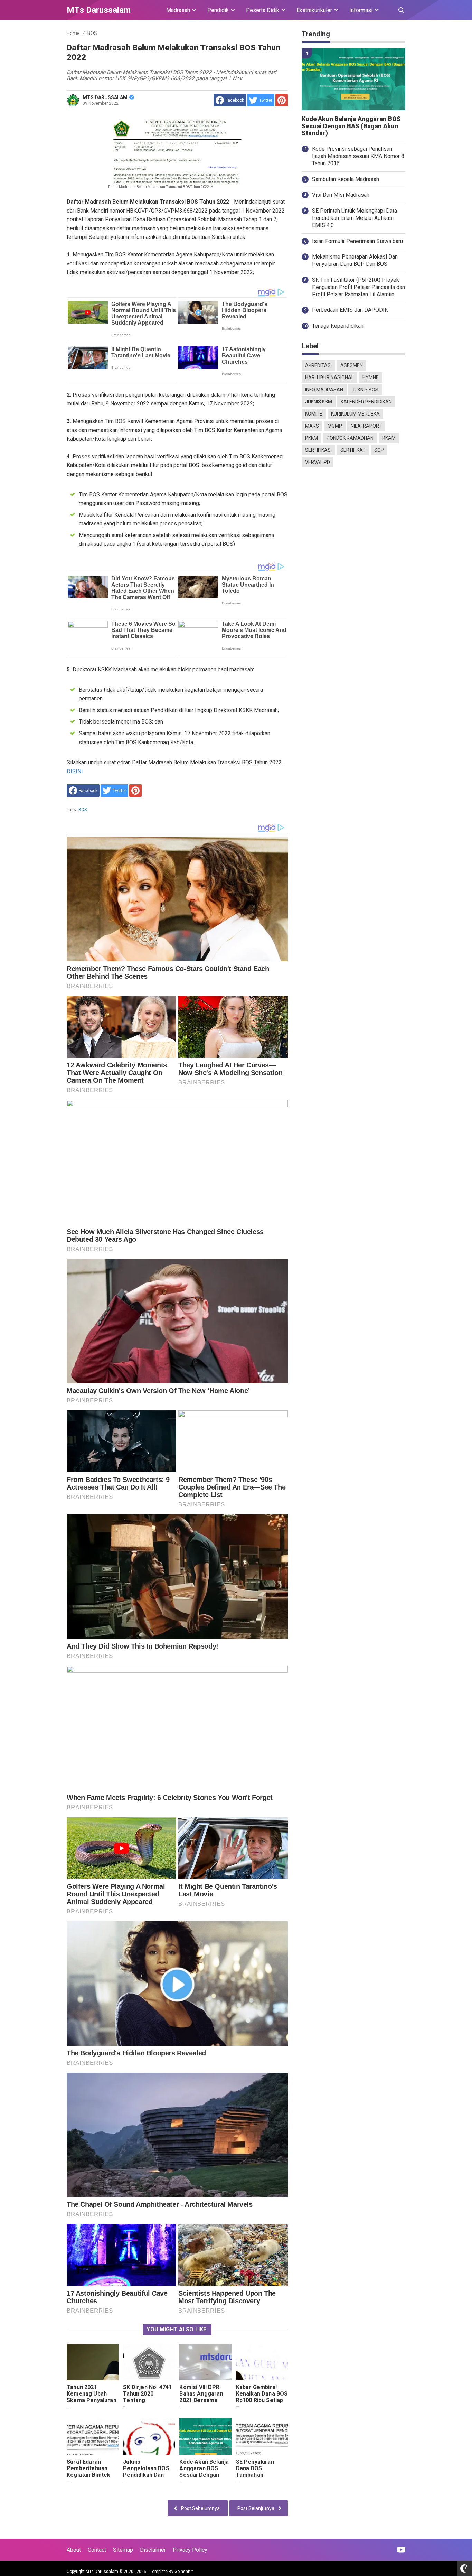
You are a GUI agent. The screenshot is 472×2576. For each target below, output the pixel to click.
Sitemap (123, 2550)
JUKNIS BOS (365, 390)
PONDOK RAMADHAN (350, 438)
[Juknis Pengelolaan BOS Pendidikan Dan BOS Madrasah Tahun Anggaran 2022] (149, 2437)
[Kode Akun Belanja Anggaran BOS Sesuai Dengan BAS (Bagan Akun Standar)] (205, 2437)
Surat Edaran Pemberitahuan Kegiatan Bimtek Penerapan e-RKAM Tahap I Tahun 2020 (88, 2478)
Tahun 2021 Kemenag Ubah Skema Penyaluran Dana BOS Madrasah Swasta (92, 2400)
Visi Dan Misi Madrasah (341, 195)
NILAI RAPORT (366, 426)
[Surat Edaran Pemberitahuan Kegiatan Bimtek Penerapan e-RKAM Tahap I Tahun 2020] (93, 2437)
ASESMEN (352, 365)
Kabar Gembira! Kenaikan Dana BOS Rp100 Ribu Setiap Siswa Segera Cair (262, 2397)
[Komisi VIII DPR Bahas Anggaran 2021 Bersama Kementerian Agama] (205, 2362)
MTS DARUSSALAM (105, 97)
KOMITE (314, 414)
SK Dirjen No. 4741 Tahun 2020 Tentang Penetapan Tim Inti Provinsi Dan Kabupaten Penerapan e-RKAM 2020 (148, 2410)
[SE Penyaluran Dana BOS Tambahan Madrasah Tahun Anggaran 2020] (262, 2437)
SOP (379, 450)
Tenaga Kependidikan (338, 326)
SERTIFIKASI (318, 450)
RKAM (389, 438)
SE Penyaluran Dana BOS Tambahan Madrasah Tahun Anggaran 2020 (258, 2475)
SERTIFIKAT (353, 450)
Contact (97, 2550)
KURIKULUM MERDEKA (355, 414)
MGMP (335, 426)
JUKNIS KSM (319, 402)
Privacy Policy (190, 2550)
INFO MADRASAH (324, 390)
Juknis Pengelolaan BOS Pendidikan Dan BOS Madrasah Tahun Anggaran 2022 (146, 2478)
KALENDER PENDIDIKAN (366, 402)
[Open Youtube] (401, 2550)
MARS (312, 426)
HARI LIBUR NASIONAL (329, 377)
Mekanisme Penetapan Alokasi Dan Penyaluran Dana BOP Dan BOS (355, 260)
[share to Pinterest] (282, 100)
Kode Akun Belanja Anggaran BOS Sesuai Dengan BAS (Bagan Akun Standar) (204, 2475)
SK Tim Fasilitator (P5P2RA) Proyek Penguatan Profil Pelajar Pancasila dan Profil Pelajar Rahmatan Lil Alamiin (358, 287)
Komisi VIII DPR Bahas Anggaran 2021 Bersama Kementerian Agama (201, 2400)
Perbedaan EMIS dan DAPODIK (350, 310)
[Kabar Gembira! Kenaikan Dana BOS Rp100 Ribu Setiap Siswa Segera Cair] (262, 2362)
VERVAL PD (318, 462)
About (74, 2550)
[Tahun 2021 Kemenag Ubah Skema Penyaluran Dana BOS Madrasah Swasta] (93, 2362)
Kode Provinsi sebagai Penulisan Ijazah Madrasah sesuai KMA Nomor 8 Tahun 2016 (358, 156)
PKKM (311, 438)
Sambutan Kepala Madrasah (346, 179)
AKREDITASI (318, 365)
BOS (83, 810)
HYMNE (371, 377)
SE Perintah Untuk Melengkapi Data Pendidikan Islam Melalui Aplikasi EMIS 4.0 (355, 218)
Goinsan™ (184, 2572)
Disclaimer (153, 2550)
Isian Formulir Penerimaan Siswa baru (357, 241)
